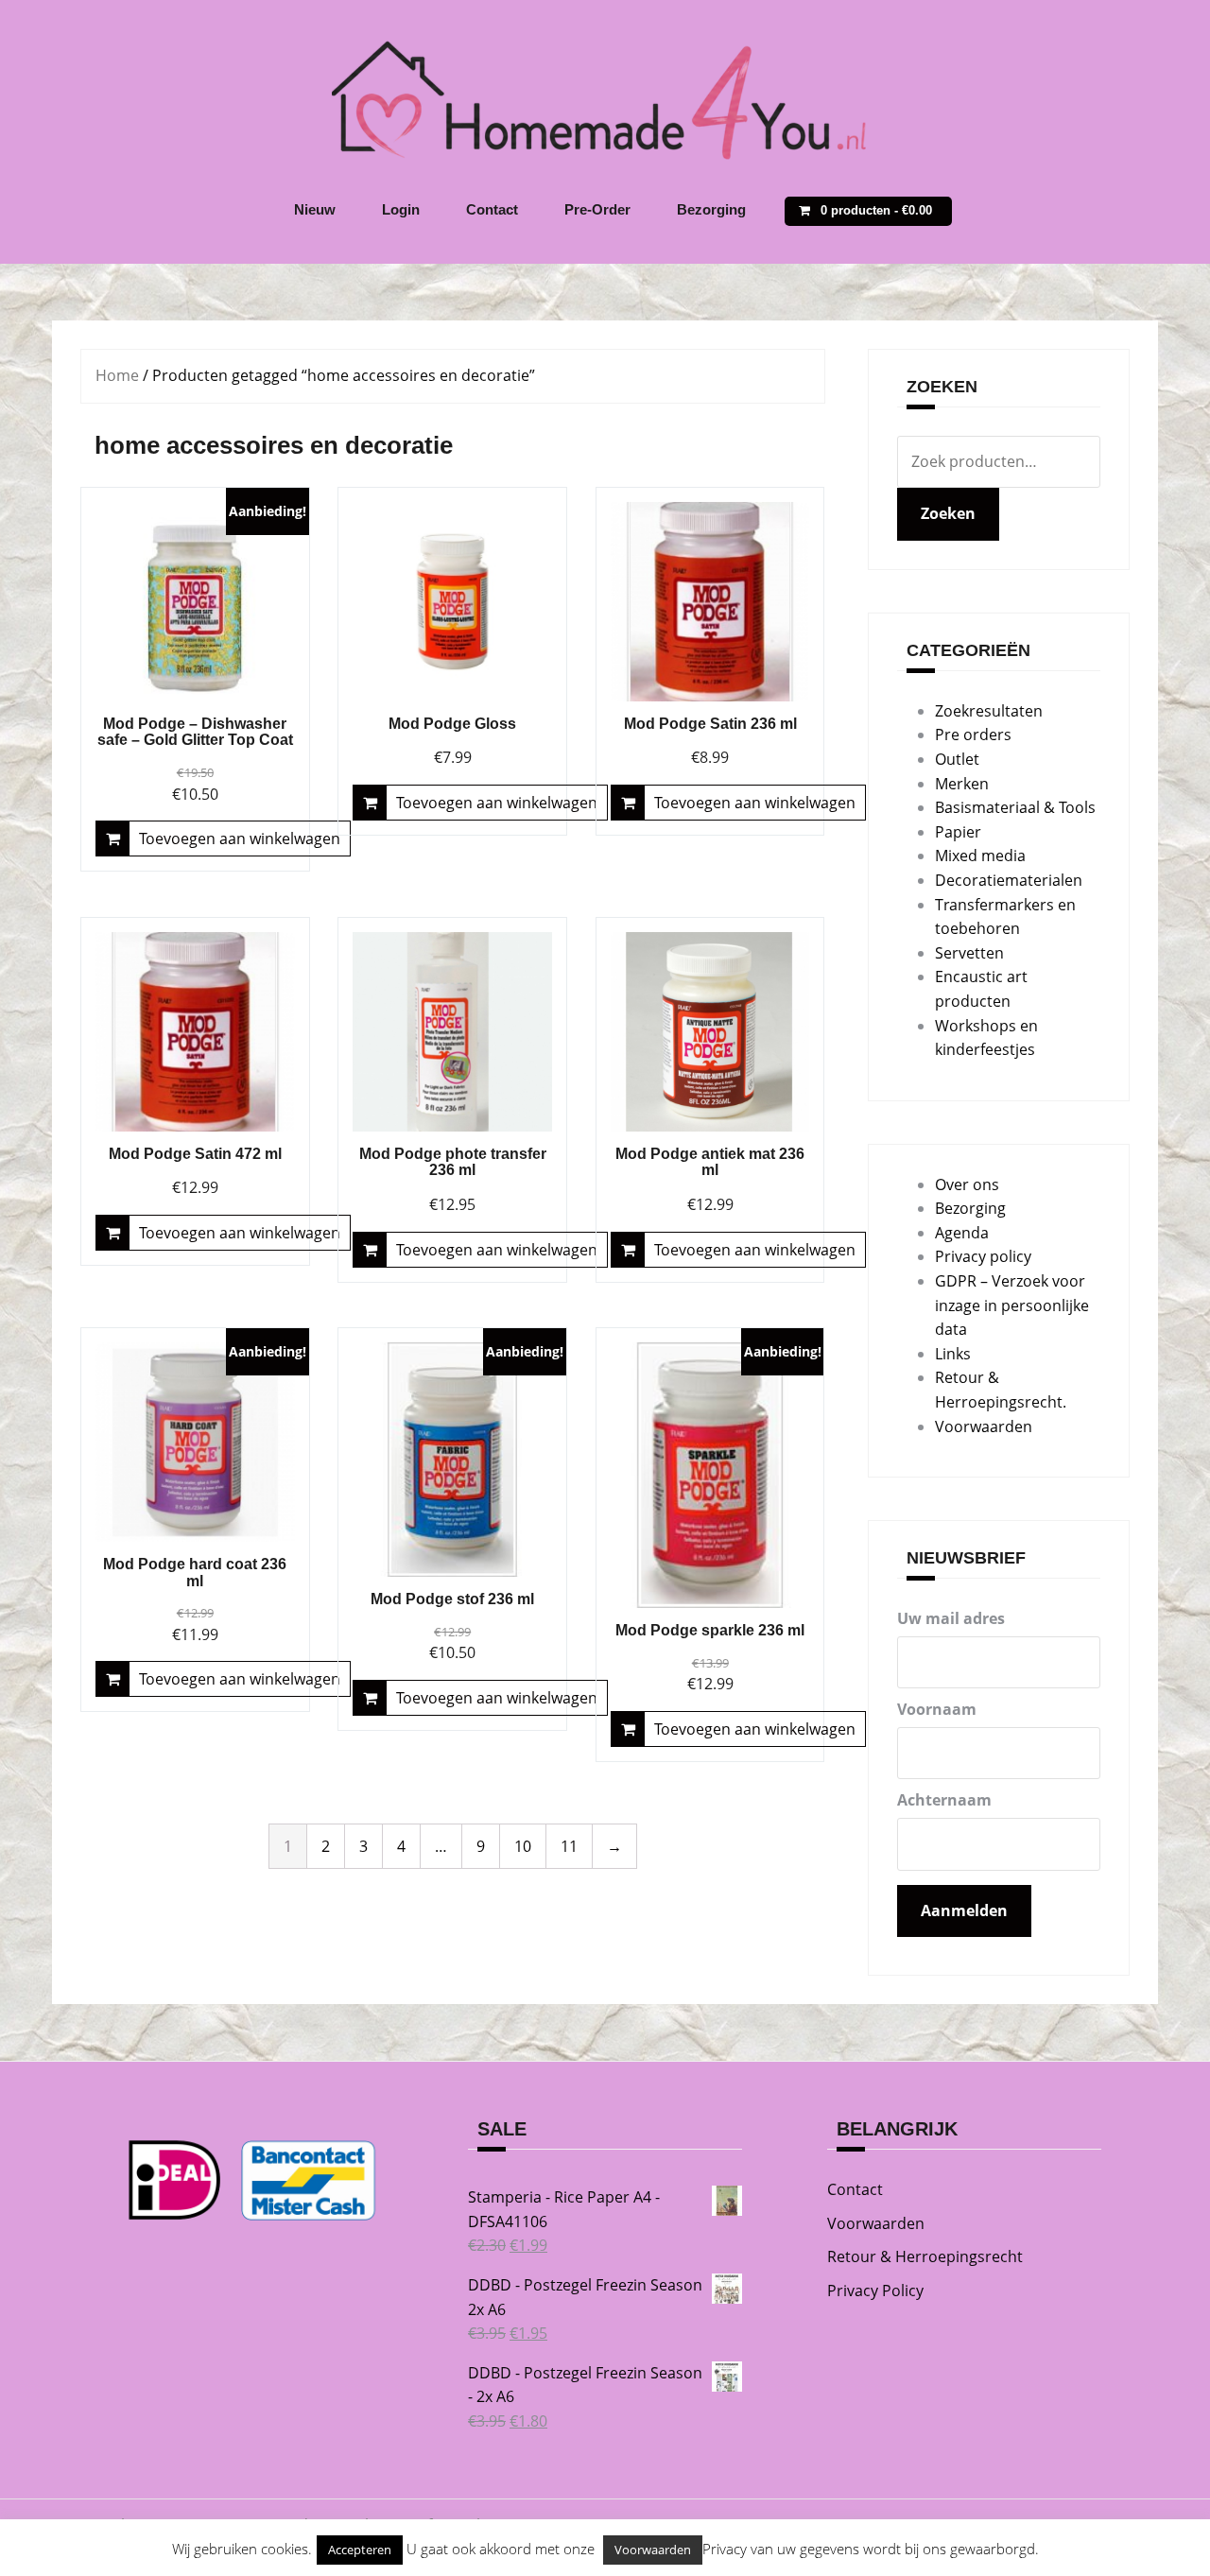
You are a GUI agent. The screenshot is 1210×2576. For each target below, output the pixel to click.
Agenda (962, 1233)
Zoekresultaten (989, 711)
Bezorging (711, 209)
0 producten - (876, 210)
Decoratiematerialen (1009, 880)
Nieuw (315, 209)
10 (523, 1846)
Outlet (957, 759)
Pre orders (973, 735)
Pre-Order (597, 209)
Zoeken (948, 513)
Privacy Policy (875, 2291)
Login (401, 209)
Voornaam (937, 1709)
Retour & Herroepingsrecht (925, 2256)
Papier (958, 832)
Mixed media (980, 856)
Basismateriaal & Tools (1015, 807)
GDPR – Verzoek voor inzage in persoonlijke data (1012, 1305)
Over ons (967, 1184)
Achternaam (944, 1800)
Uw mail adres (951, 1618)
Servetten (969, 953)
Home (117, 375)
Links (953, 1354)
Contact (492, 209)
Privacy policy (983, 1256)
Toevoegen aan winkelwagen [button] (240, 838)
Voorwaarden (984, 1426)
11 (569, 1846)
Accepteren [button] (360, 2550)
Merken (962, 784)
